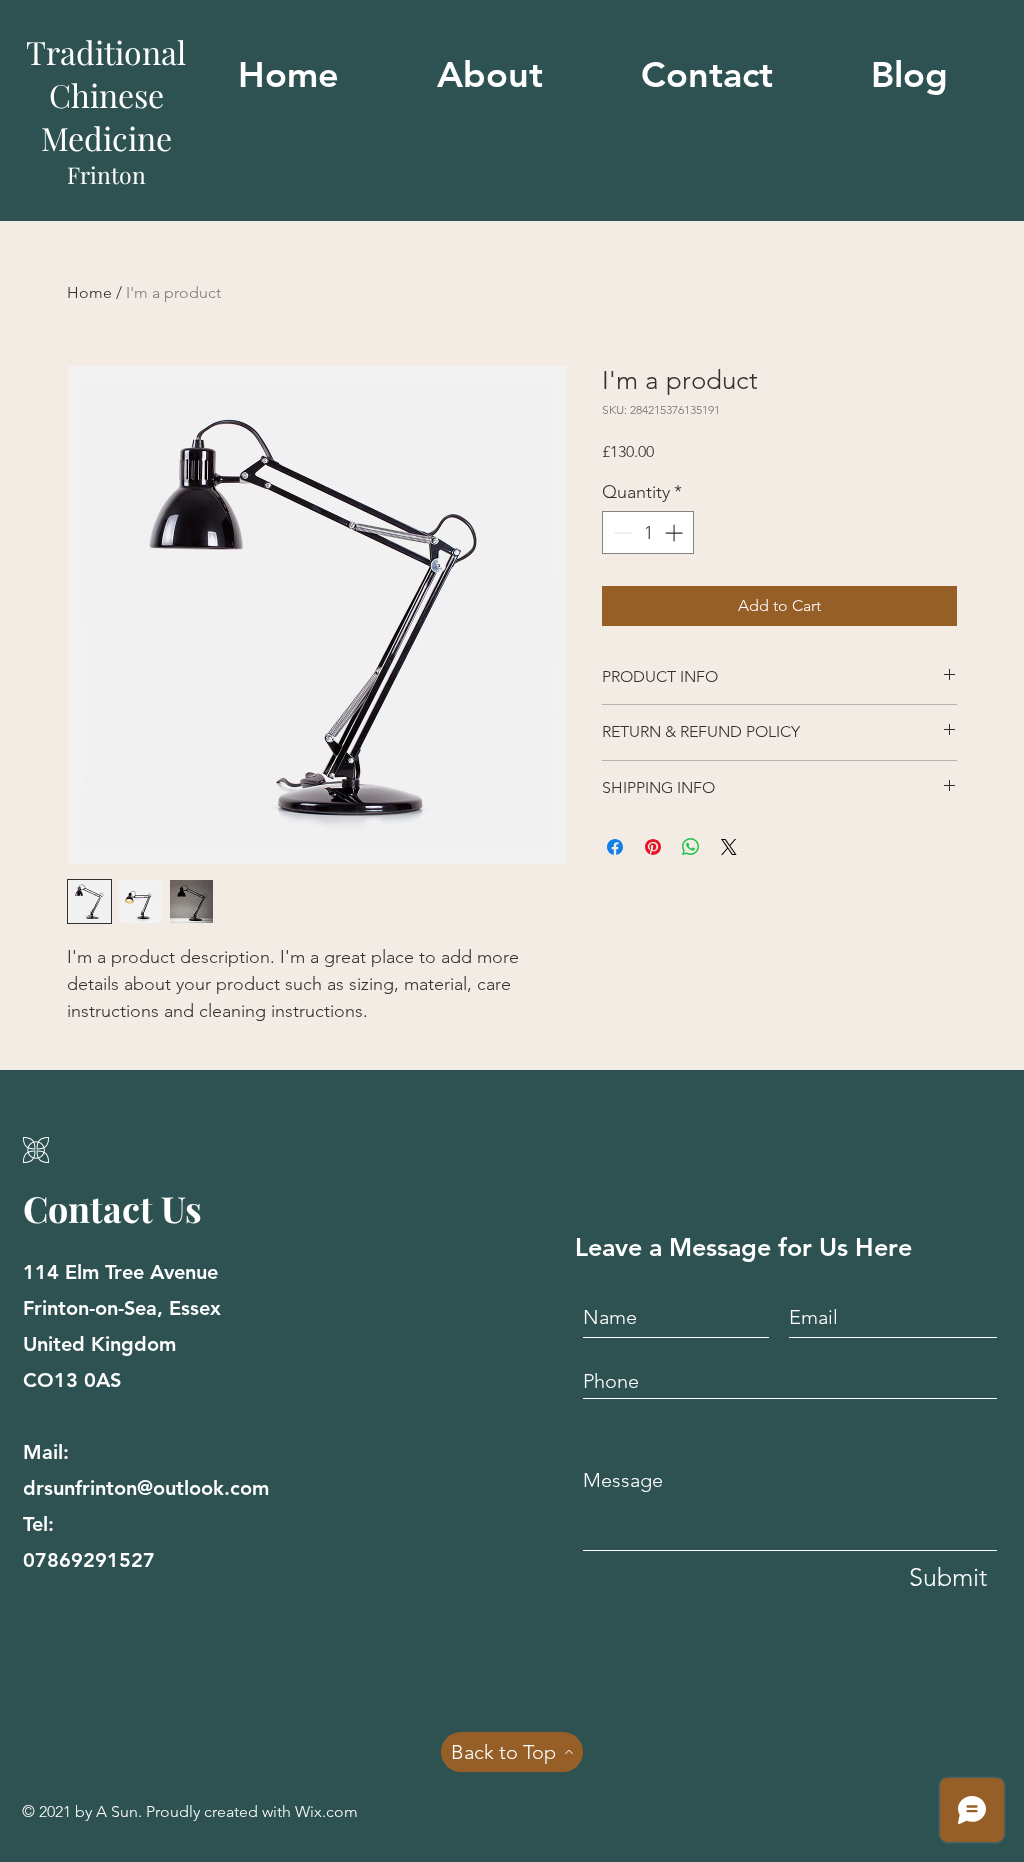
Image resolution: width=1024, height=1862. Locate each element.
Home (89, 292)
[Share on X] (729, 847)
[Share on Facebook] (615, 847)
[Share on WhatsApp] (691, 847)
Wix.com (326, 1811)
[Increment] (675, 532)
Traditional (106, 51)
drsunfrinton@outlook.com (146, 1488)
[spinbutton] (648, 532)
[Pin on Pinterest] (653, 847)
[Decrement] (620, 532)
